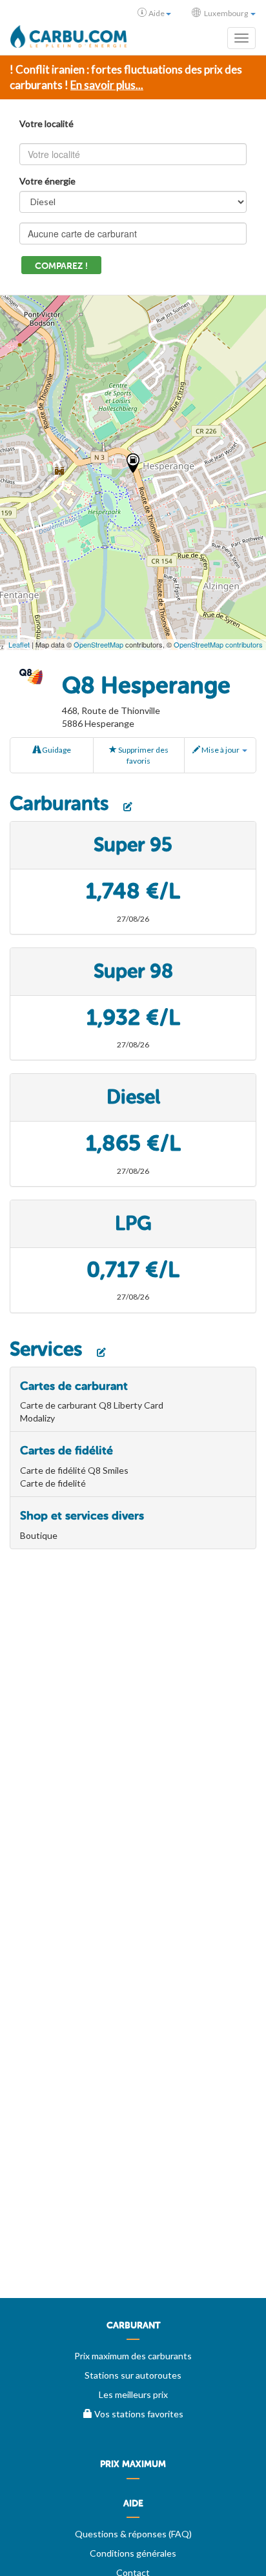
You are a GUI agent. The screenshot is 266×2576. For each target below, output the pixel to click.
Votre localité (46, 124)
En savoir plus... (107, 85)
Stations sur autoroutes (133, 2375)
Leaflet (19, 644)
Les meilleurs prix (133, 2394)
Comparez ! (61, 266)
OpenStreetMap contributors (218, 644)
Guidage (56, 750)
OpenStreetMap (98, 644)
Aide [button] (157, 13)
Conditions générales (133, 2553)
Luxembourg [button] (226, 13)
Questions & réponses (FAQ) (133, 2534)
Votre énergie (47, 181)
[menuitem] (133, 2330)
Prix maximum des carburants (133, 2356)
